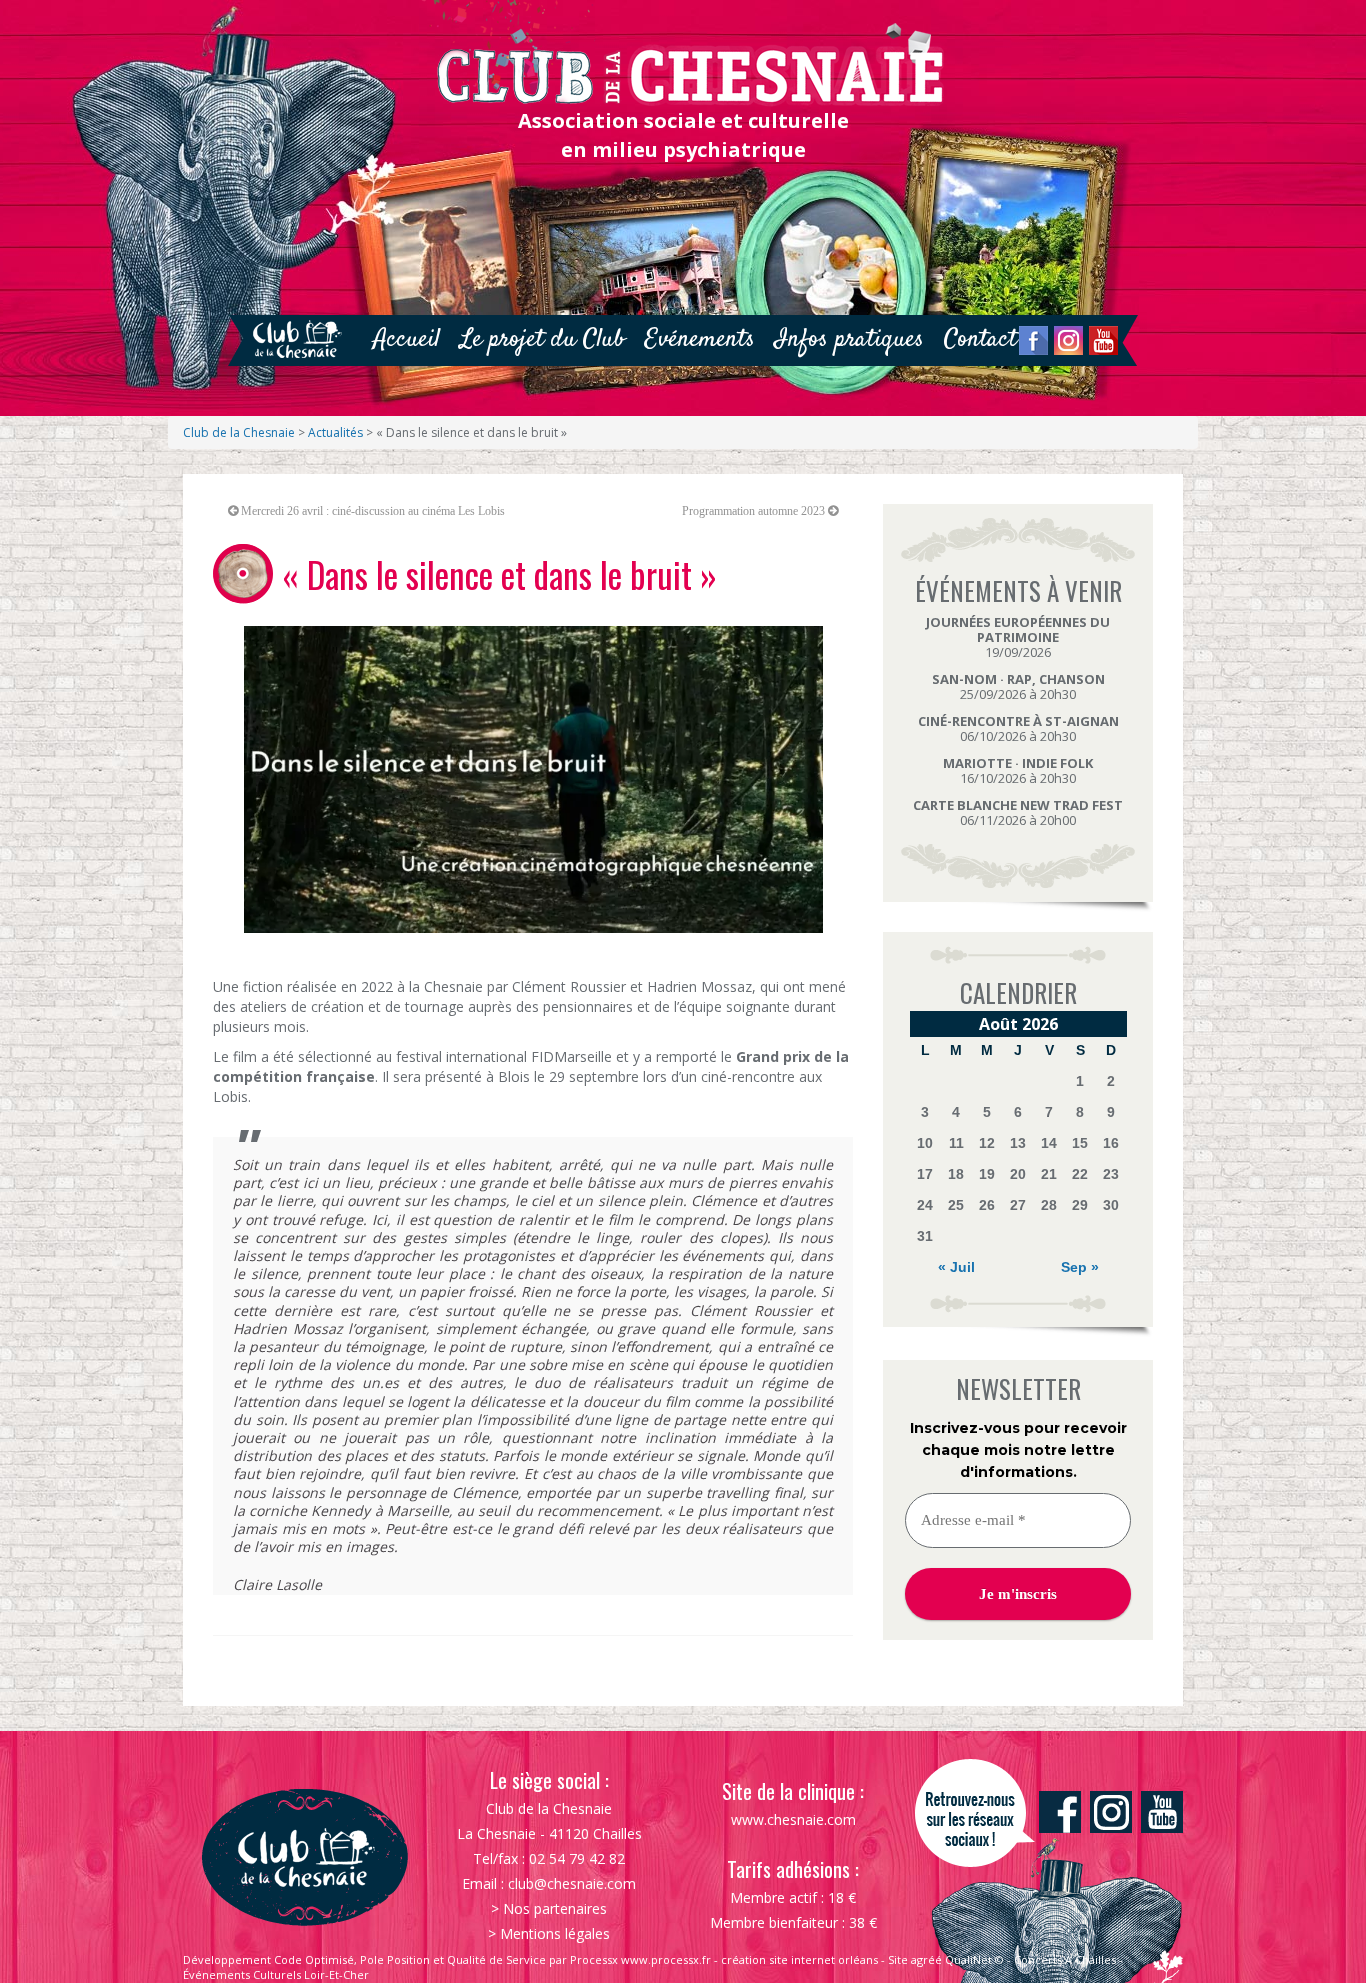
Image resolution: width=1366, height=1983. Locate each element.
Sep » (1080, 1267)
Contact (980, 339)
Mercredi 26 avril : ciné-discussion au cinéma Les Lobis (373, 511)
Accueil (406, 339)
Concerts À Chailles (1065, 1959)
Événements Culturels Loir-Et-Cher (276, 1974)
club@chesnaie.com (572, 1883)
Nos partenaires (555, 1908)
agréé (926, 1959)
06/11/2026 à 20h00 (1018, 812)
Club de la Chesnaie (239, 432)
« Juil (956, 1267)
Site (898, 1959)
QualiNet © (974, 1959)
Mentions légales (555, 1933)
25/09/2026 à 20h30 (1018, 686)
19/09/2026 (1018, 637)
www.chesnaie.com (793, 1819)
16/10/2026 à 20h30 (1018, 770)
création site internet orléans (799, 1959)
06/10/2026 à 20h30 (1018, 728)
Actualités (335, 432)
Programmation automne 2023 (753, 511)
